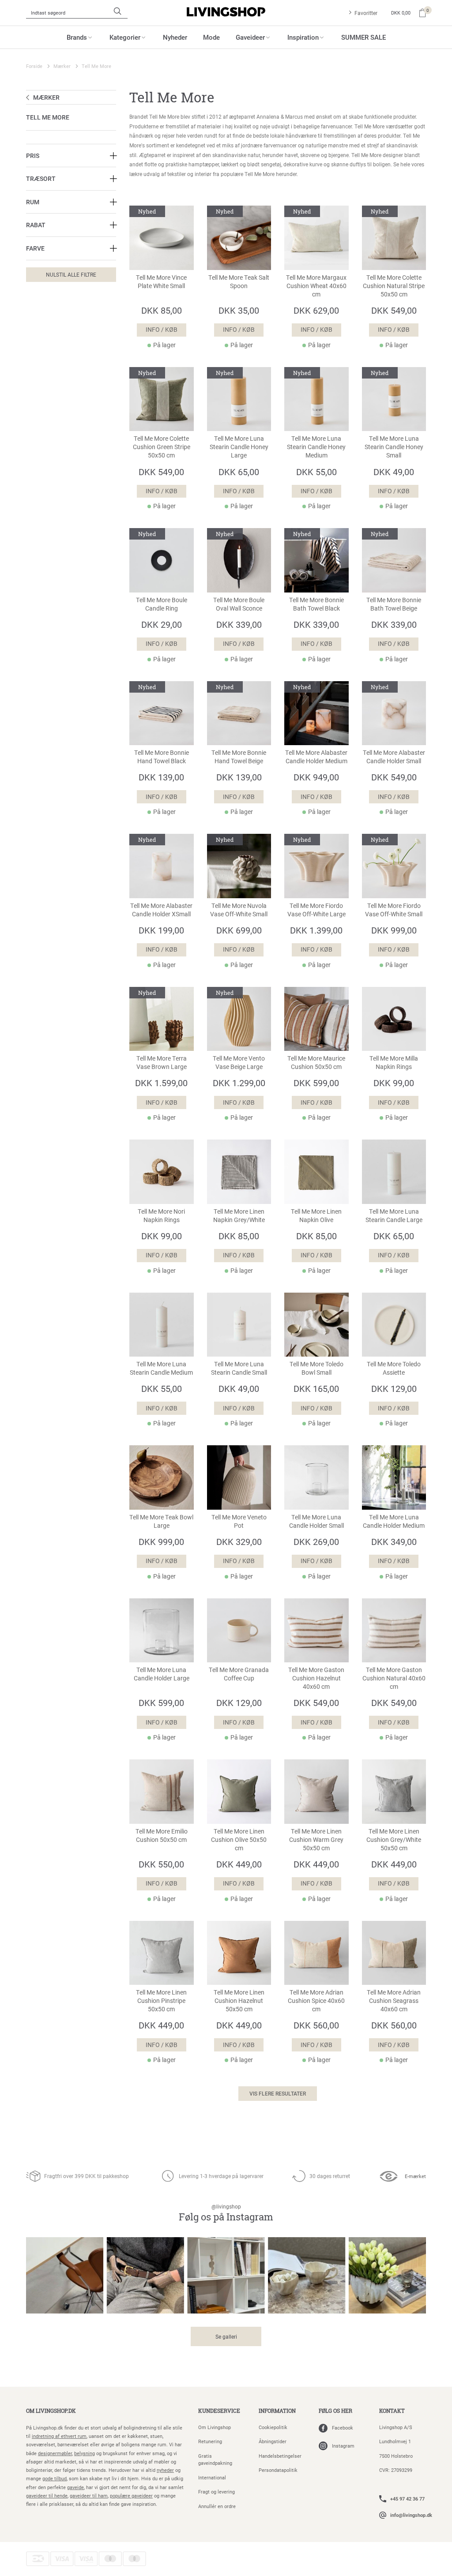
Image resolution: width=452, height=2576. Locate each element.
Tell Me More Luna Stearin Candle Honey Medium (316, 447)
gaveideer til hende (47, 2495)
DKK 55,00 (316, 472)
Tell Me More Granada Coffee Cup (239, 1674)
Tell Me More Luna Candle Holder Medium (394, 1521)
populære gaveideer (131, 2495)
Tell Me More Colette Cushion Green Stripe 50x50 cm (162, 447)
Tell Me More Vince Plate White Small (161, 282)
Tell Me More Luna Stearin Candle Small (239, 1368)
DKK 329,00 (239, 1541)
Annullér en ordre (217, 2506)
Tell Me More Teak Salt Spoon (239, 282)
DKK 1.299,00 (239, 1083)
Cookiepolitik (273, 2427)
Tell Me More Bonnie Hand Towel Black (162, 757)
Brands (77, 37)
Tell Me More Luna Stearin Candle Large (394, 1216)
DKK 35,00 (239, 310)
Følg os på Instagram (226, 2213)
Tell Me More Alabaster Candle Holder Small (394, 757)
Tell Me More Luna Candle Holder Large (162, 1674)
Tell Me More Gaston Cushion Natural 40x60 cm (394, 1678)
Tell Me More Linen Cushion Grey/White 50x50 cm (394, 1840)
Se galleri (226, 2336)
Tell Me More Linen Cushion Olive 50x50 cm (239, 1840)
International (212, 2477)
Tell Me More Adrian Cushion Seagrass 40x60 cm (394, 2001)
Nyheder (175, 37)
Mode (211, 37)
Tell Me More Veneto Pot (239, 1521)
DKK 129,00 (394, 1388)
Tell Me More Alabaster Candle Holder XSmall (161, 910)
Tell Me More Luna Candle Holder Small (316, 1521)
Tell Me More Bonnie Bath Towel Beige (394, 604)
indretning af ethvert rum (59, 2436)
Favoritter (366, 13)
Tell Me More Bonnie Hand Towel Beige (239, 757)
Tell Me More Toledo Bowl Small (316, 1368)
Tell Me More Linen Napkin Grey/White (239, 1216)
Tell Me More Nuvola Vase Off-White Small (239, 910)
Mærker (62, 66)
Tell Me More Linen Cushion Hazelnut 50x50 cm (239, 2001)
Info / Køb (162, 330)
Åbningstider (273, 2441)
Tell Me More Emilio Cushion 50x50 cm (162, 1835)
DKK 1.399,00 (316, 930)
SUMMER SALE (363, 37)
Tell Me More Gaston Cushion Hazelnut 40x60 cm (316, 1678)
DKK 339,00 (239, 624)
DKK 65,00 (239, 472)
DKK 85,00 (162, 310)
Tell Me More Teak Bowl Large (161, 1521)
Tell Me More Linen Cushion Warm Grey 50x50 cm (316, 1840)
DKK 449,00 (239, 1864)
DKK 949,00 (316, 777)
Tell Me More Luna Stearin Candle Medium (161, 1368)
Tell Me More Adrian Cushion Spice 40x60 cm (316, 2001)
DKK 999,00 (394, 930)
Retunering (210, 2441)
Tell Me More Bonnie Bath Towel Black (316, 604)
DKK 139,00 (161, 777)
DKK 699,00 (239, 930)
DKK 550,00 (161, 1864)
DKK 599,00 (316, 1083)
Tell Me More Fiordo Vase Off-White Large (316, 910)
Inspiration (303, 37)
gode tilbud (55, 2478)
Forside (34, 66)
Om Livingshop (215, 2427)
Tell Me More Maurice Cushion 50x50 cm (316, 1063)
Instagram (343, 2446)
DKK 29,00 (162, 624)
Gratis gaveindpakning (215, 2460)
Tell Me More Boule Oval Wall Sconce (239, 604)
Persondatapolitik (278, 2470)
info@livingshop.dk (411, 2515)
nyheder (165, 2470)
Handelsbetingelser (280, 2456)
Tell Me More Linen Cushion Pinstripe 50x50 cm (161, 2001)
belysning (85, 2453)
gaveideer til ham (89, 2495)
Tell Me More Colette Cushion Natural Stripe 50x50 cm (394, 286)
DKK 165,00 (316, 1388)
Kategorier (125, 37)
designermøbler (55, 2453)
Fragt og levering (217, 2492)
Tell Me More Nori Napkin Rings (161, 1216)
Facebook (343, 2428)
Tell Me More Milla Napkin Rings (394, 1063)
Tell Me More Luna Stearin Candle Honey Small (394, 447)
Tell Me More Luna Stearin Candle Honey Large (239, 447)
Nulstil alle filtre (71, 274)
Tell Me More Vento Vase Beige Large (239, 1063)
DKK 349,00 (394, 1541)
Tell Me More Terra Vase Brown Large (162, 1063)
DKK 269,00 (316, 1541)
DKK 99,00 (394, 1083)
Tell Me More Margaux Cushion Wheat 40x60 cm (316, 286)
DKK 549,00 (394, 310)
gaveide (75, 2487)
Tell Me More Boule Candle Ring (162, 604)
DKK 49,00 (394, 472)
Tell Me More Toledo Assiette (394, 1368)
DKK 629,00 (316, 310)
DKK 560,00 (316, 2025)
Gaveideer (250, 37)
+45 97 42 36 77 (407, 2499)
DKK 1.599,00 (161, 1083)
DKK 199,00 (161, 930)
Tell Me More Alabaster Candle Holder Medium (316, 757)
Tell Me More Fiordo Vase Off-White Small (394, 910)
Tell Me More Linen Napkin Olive (316, 1216)
